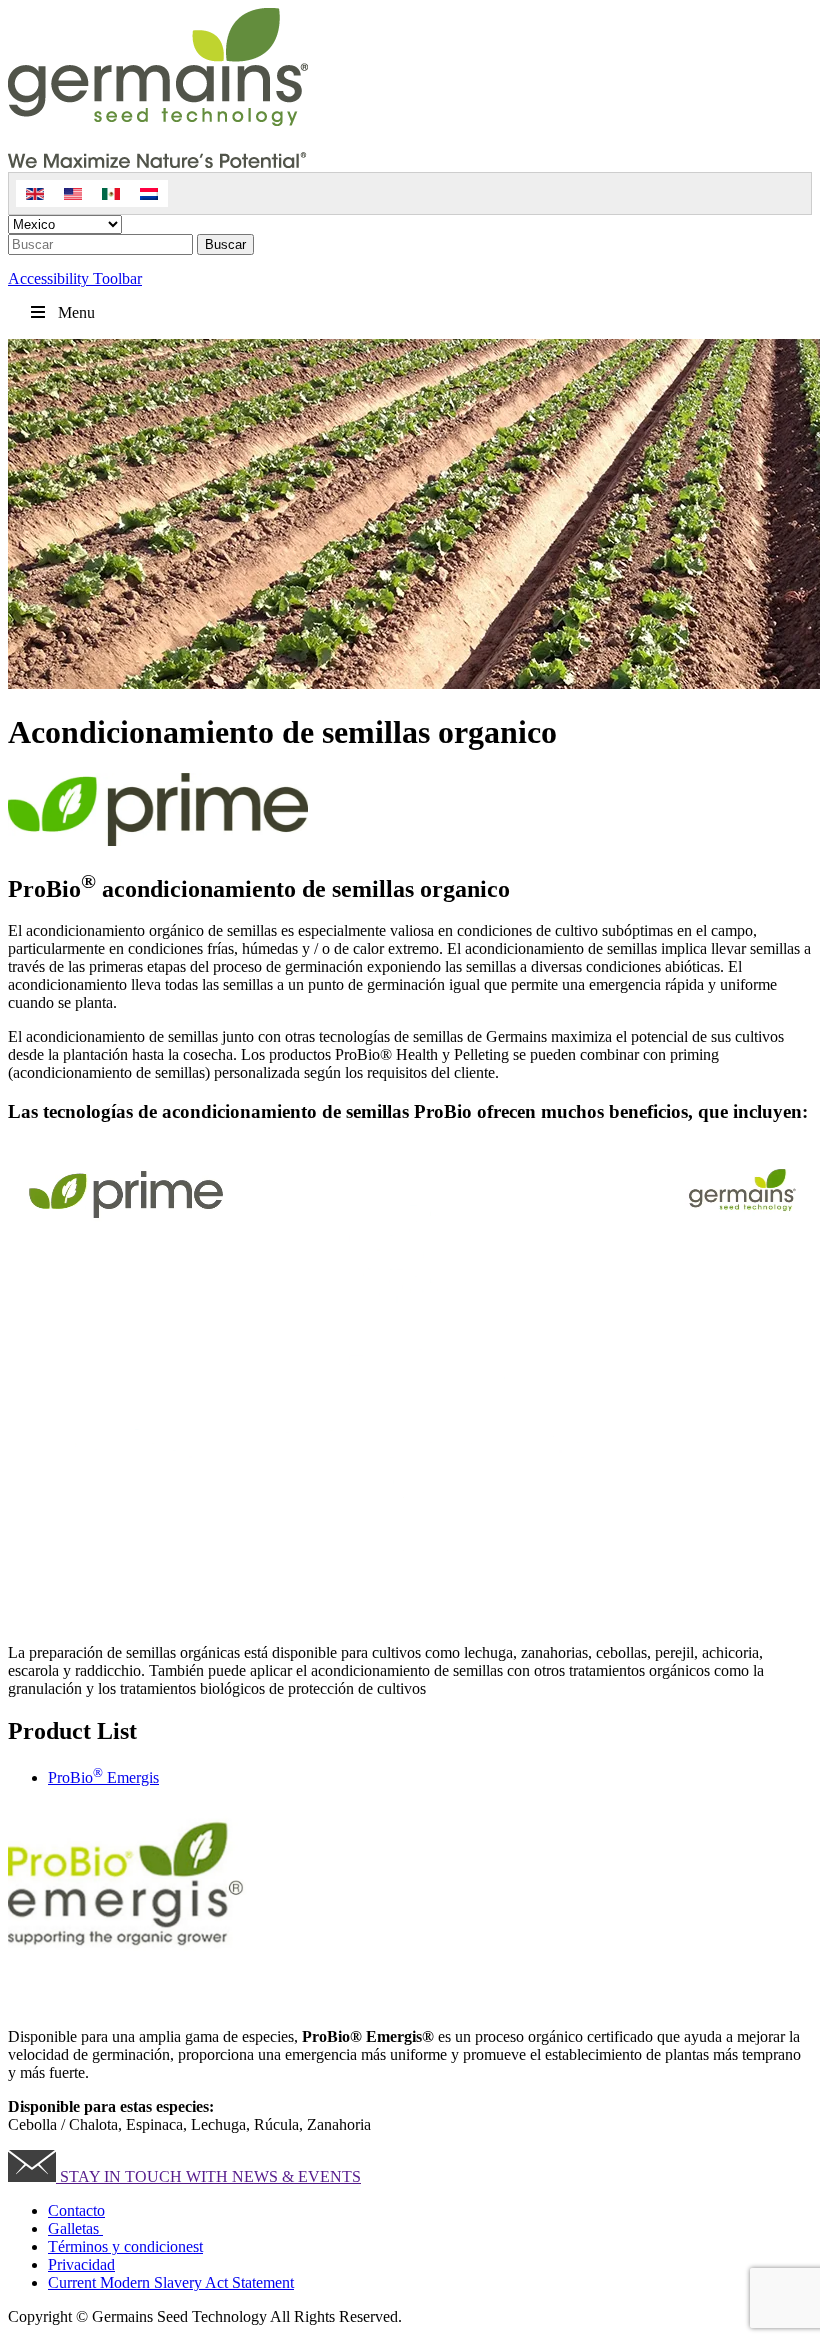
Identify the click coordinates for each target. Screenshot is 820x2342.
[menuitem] (35, 193)
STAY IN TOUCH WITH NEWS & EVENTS (208, 2176)
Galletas (75, 2228)
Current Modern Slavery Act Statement (171, 2282)
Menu (76, 312)
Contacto (76, 2210)
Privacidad (81, 2264)
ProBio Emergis (103, 1777)
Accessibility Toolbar (75, 278)
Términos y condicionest (125, 2246)
